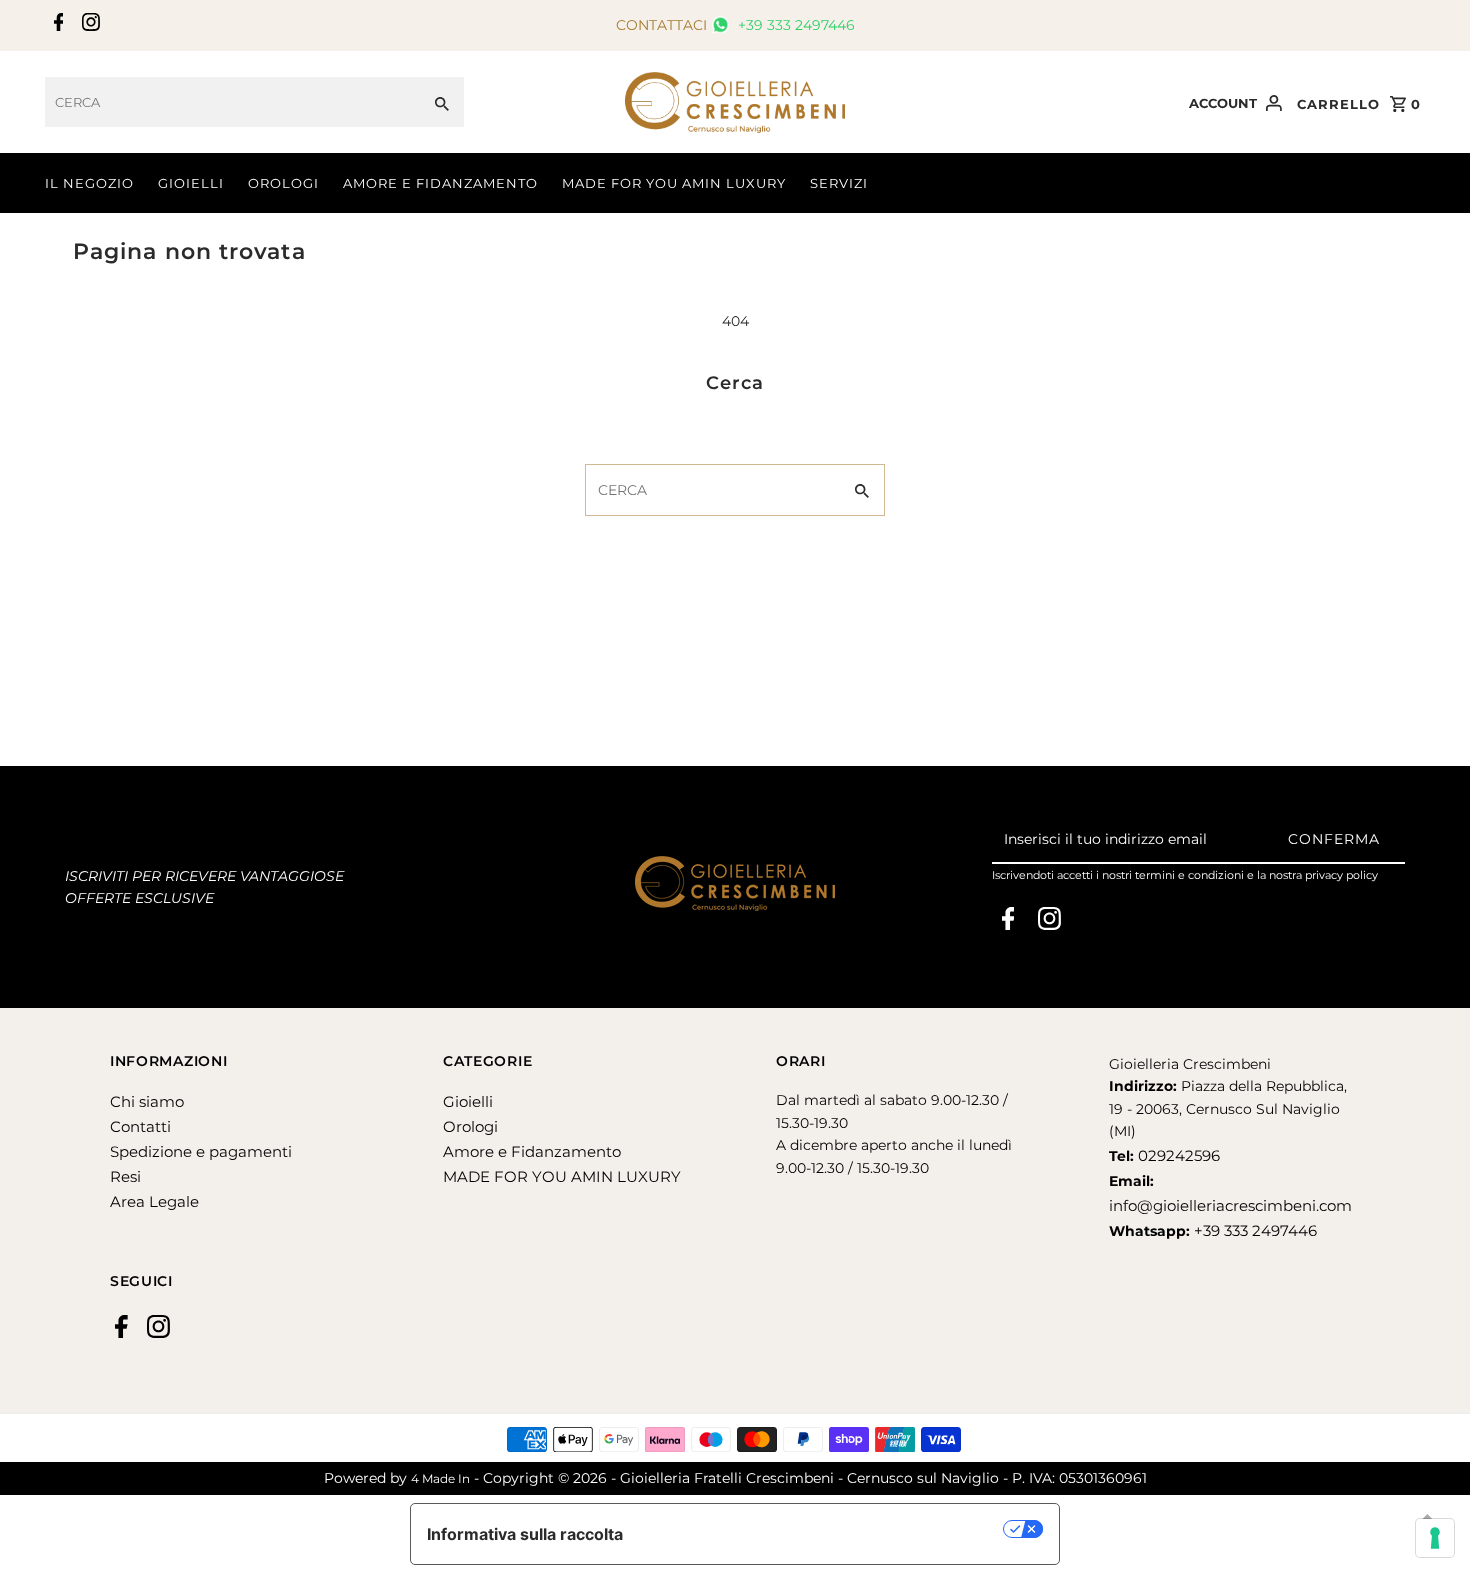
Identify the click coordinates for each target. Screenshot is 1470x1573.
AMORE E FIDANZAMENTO (440, 183)
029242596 (1177, 1155)
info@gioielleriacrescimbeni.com (1230, 1205)
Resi (125, 1176)
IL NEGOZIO (89, 183)
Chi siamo (147, 1101)
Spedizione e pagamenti (201, 1151)
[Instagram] (88, 26)
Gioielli (468, 1101)
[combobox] (232, 102)
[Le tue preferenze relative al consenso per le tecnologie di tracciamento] (1435, 1538)
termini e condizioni (1189, 875)
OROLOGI (283, 183)
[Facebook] (56, 26)
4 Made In (440, 1478)
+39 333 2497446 (794, 25)
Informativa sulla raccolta (525, 1534)
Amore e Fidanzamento (532, 1151)
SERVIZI (839, 183)
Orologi (470, 1126)
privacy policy (1341, 875)
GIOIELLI (191, 183)
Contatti (140, 1126)
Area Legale (154, 1201)
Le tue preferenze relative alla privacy (823, 1529)
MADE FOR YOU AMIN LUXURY (674, 183)
